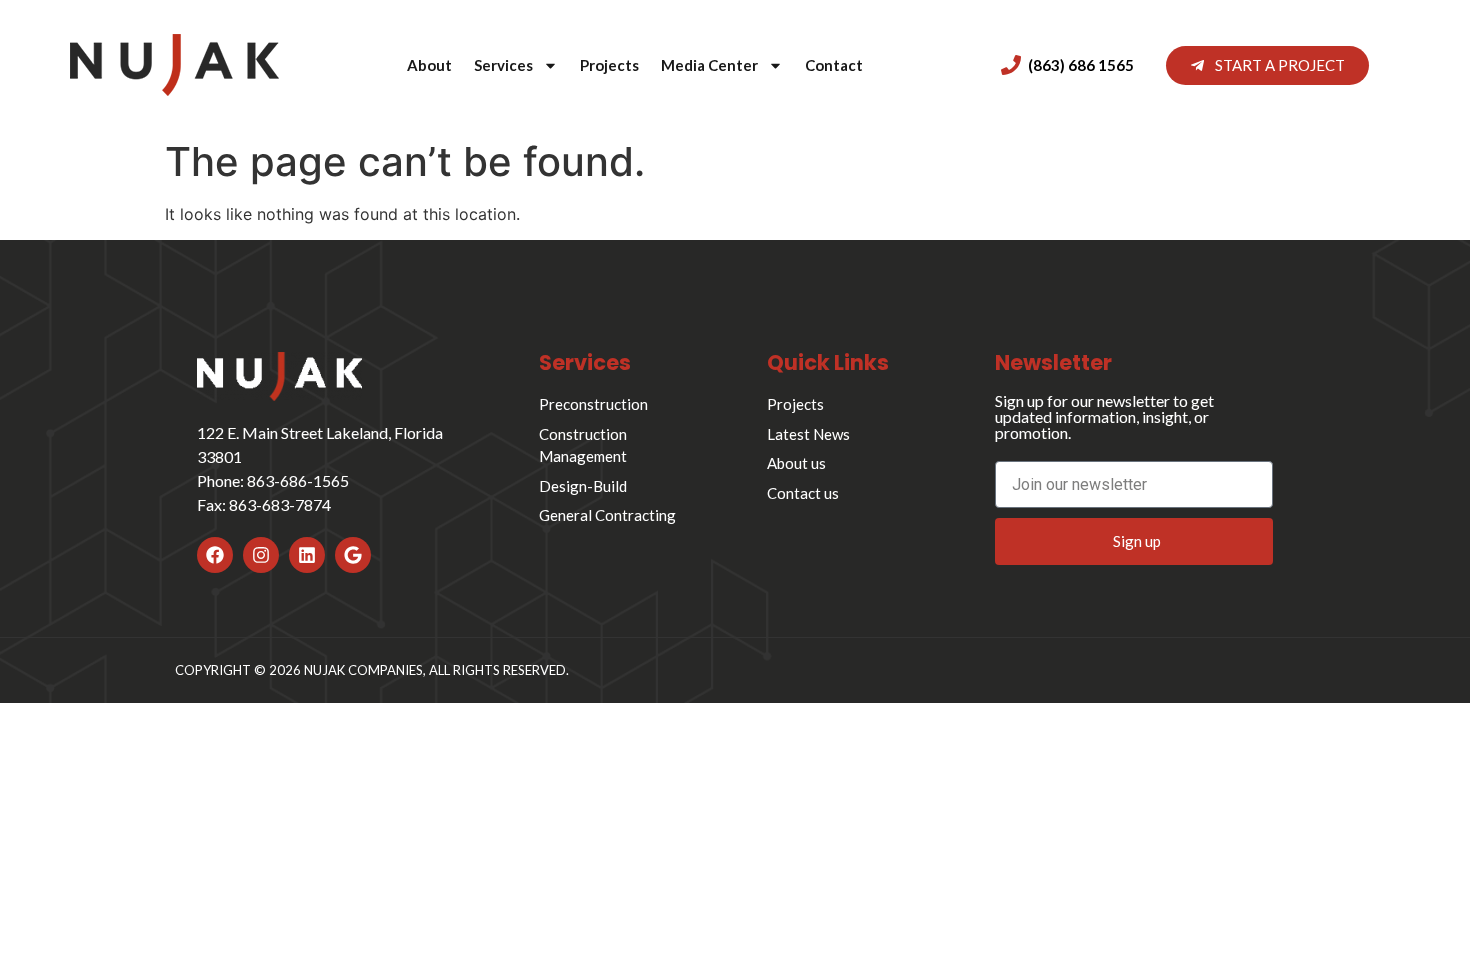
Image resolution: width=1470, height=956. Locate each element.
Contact (834, 65)
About (429, 65)
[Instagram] (261, 555)
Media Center (709, 65)
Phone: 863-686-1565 (273, 480)
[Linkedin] (307, 555)
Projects (609, 65)
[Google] (353, 555)
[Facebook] (215, 555)
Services (503, 65)
